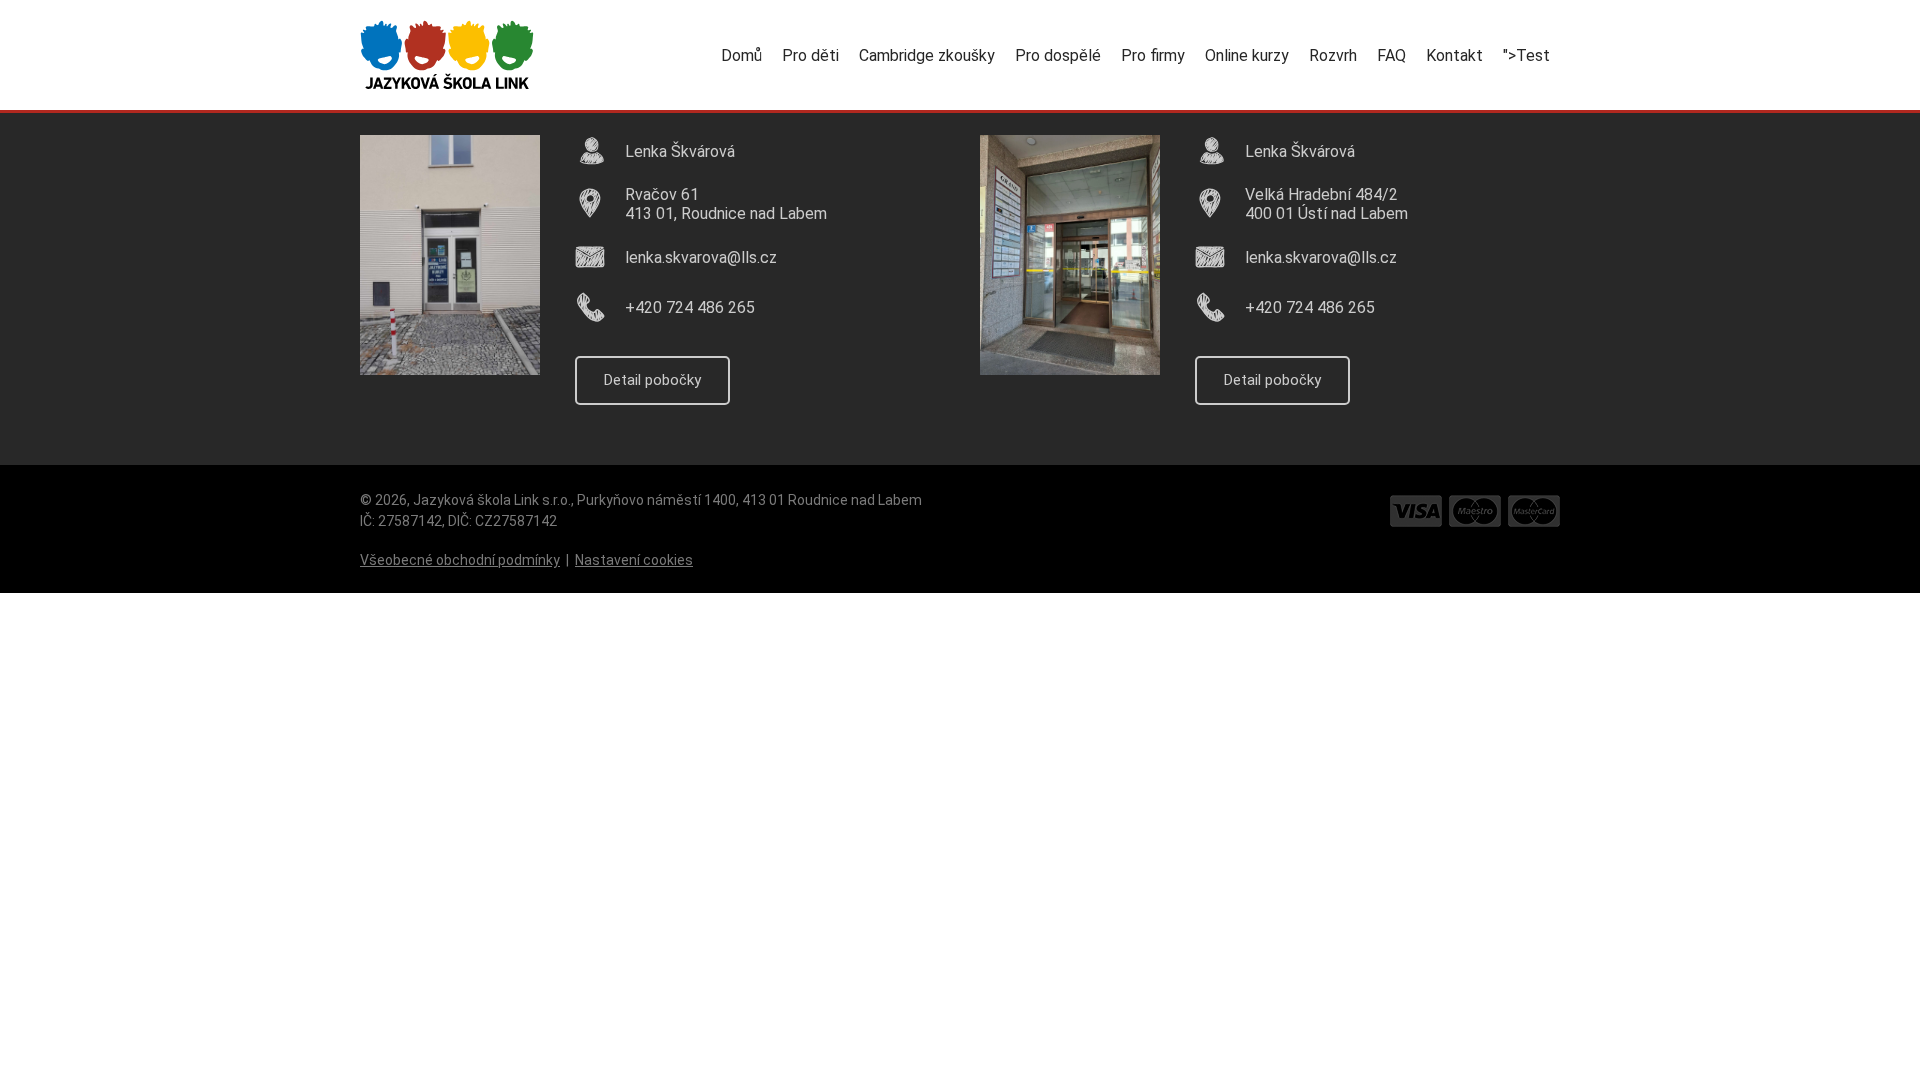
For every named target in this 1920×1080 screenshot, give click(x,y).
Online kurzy (1247, 55)
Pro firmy (1153, 55)
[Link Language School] (447, 55)
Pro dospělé (1058, 55)
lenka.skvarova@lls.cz (701, 257)
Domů (741, 55)
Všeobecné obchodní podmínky (460, 560)
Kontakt (1454, 55)
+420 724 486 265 (690, 307)
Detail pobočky (652, 380)
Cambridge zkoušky (927, 55)
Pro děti (810, 55)
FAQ (1391, 55)
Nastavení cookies (634, 560)
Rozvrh (1333, 55)
